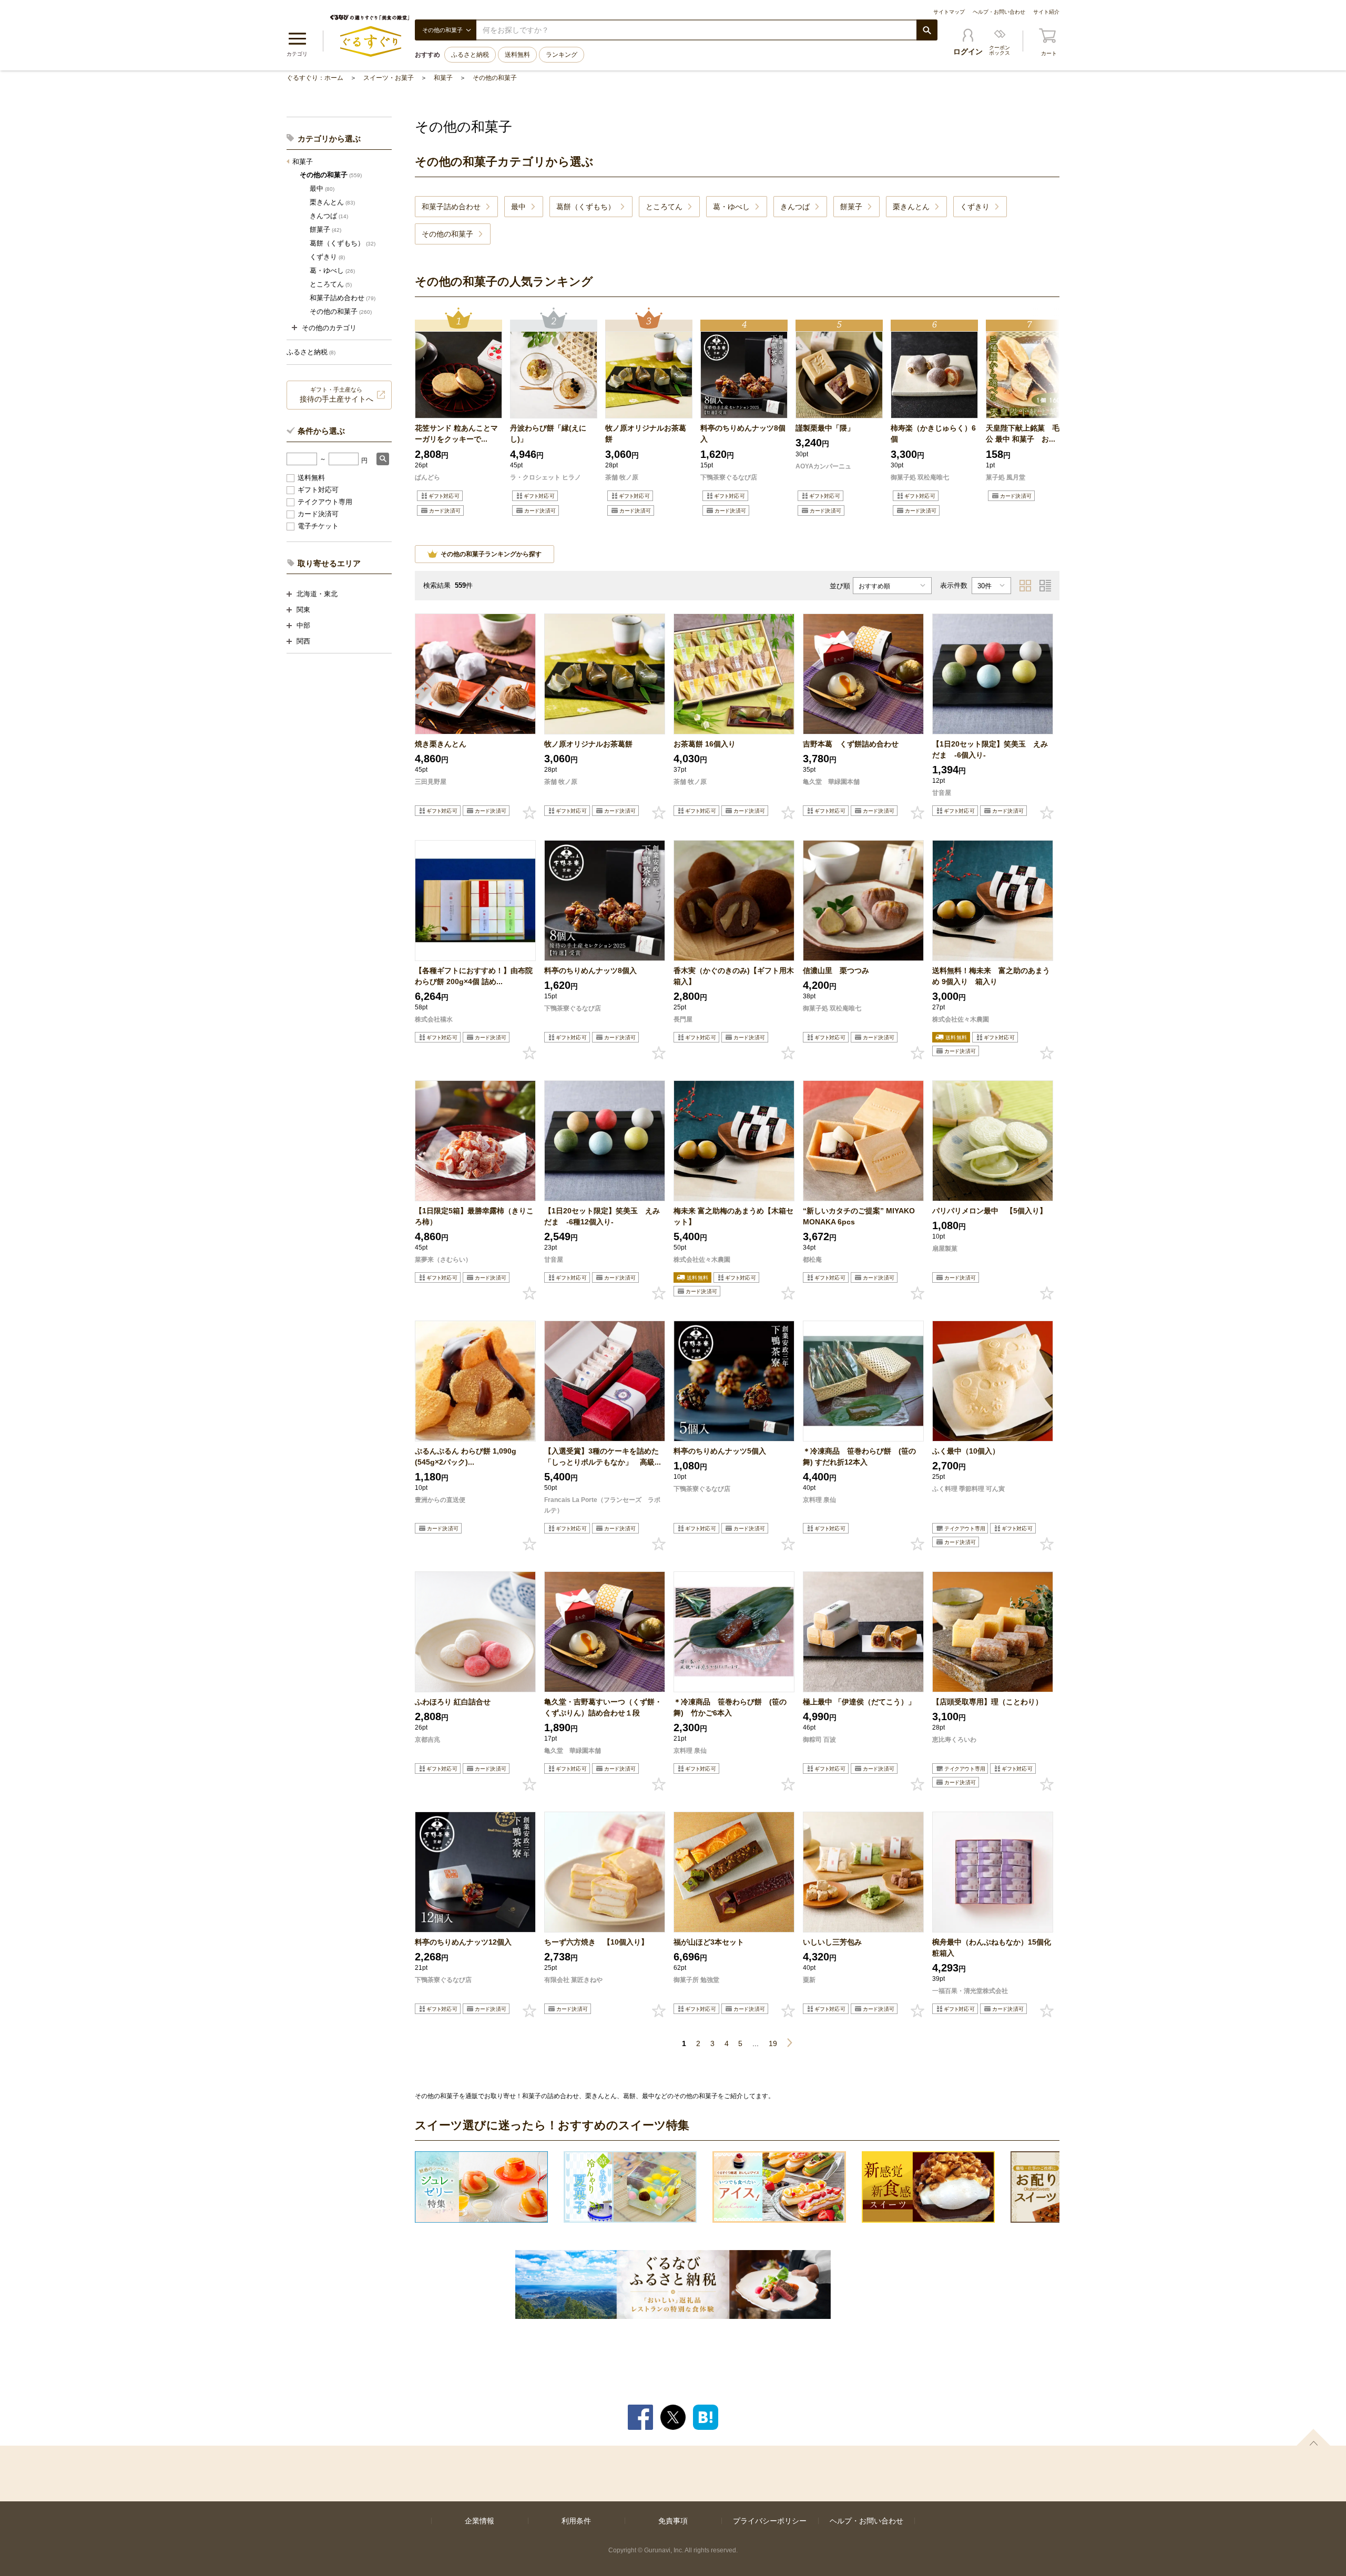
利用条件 (576, 2521)
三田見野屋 (431, 782)
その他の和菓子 (495, 78)
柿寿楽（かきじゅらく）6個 (933, 433)
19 (773, 2043)
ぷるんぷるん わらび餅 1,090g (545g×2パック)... (466, 1456)
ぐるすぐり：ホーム (315, 78)
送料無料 (517, 55)
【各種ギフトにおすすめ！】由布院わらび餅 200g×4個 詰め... (474, 976)
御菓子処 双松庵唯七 (920, 477)
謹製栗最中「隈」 (825, 428)
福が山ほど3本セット (709, 1942)
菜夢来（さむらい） (443, 1260)
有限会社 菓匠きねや (573, 1980)
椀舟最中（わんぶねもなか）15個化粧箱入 (992, 1948)
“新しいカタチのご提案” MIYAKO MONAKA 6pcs (859, 1216)
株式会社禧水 (434, 1019)
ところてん (331, 284)
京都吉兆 (427, 1740)
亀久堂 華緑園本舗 (831, 782)
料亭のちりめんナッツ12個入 (463, 1942)
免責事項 (673, 2521)
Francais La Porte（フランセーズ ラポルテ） (602, 1505)
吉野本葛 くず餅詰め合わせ (851, 744)
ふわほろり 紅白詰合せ (453, 1702)
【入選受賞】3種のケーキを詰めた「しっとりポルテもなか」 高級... (603, 1456)
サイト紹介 (1046, 12)
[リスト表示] (1045, 586)
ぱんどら (427, 477)
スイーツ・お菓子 (389, 78)
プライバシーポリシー (770, 2521)
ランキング (562, 55)
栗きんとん (332, 202)
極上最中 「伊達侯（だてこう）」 (859, 1702)
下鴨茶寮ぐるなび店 (729, 477)
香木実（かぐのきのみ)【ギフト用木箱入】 (734, 976)
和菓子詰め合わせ (343, 298)
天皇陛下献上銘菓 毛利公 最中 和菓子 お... (1026, 433)
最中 (322, 188)
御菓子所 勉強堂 (696, 1980)
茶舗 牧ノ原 (622, 477)
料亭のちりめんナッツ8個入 (743, 433)
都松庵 (812, 1260)
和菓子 (443, 78)
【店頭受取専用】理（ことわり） (987, 1702)
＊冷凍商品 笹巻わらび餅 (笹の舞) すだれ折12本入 (859, 1456)
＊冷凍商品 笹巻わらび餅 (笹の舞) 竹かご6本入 (730, 1707)
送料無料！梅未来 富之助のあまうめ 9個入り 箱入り (991, 976)
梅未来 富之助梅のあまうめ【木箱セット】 (733, 1216)
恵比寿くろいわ (954, 1740)
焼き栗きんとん (441, 744)
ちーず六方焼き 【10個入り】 (596, 1942)
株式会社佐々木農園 (961, 1019)
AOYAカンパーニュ (823, 466)
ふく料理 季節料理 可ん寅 (968, 1489)
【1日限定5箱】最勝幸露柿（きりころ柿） (474, 1216)
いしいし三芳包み (832, 1942)
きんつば (329, 216)
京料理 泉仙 (819, 1500)
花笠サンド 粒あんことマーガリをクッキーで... (456, 433)
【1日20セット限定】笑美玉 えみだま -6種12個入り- (602, 1216)
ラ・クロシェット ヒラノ (545, 477)
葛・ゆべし (332, 270)
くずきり (327, 257)
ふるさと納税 (470, 55)
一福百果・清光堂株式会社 (970, 1991)
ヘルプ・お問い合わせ (999, 12)
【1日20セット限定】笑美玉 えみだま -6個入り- (990, 749)
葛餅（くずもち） (343, 243)
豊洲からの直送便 (440, 1500)
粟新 (809, 1980)
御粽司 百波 (819, 1740)
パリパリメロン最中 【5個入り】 (990, 1211)
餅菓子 (325, 229)
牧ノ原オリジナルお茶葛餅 (646, 433)
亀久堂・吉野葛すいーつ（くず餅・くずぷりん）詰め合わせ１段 (603, 1707)
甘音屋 (942, 793)
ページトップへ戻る (1313, 2437)
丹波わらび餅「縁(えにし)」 (548, 433)
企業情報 (480, 2521)
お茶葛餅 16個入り (719, 744)
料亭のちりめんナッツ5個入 (720, 1451)
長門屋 (683, 1019)
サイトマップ (949, 12)
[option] (458, 413)
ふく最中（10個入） (966, 1451)
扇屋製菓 (945, 1249)
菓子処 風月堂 (1006, 477)
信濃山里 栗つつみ (836, 970)
